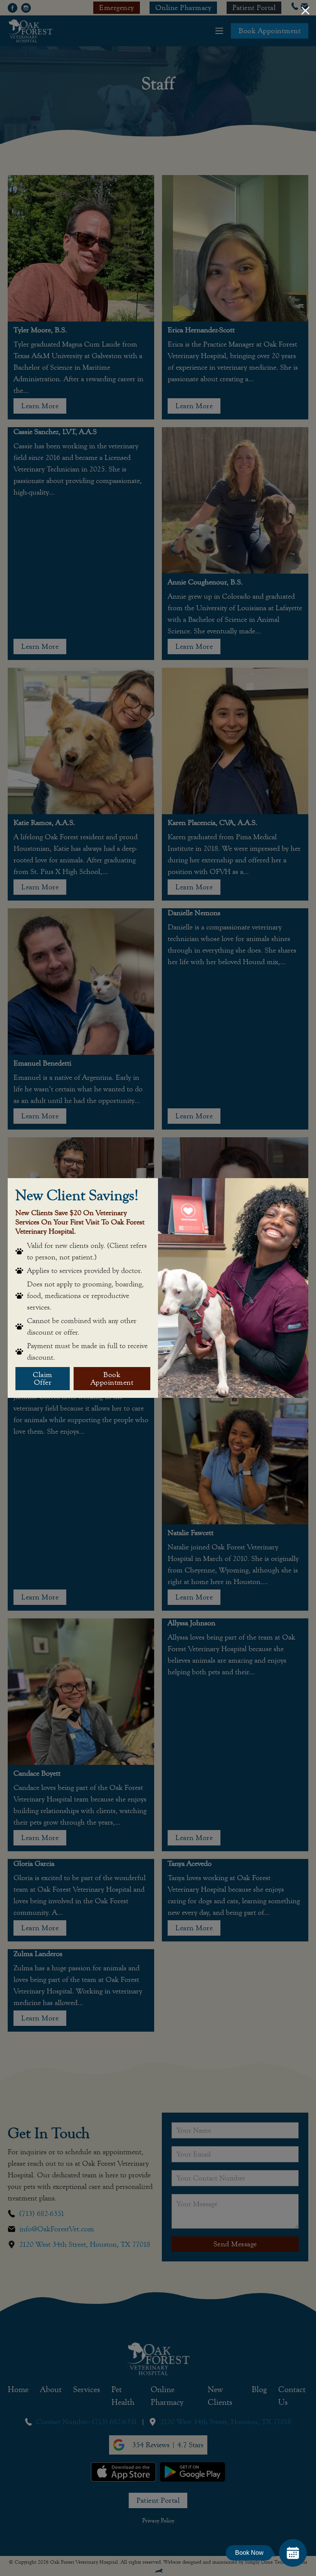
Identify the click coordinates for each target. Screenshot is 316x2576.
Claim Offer (43, 1378)
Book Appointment (112, 1378)
